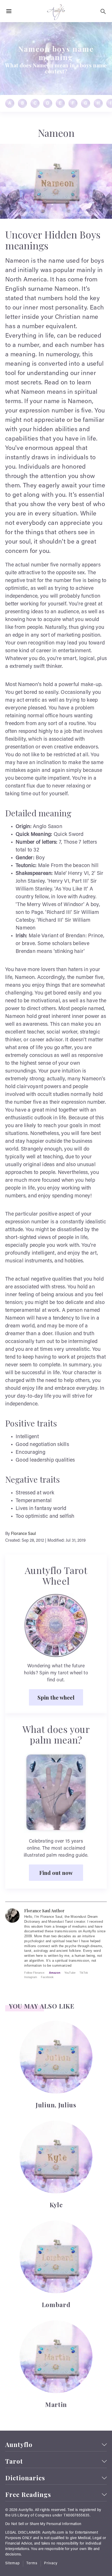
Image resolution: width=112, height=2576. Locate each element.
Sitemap (13, 2564)
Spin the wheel (56, 1697)
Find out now (56, 1873)
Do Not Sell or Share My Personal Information (43, 2524)
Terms (32, 2564)
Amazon (55, 1973)
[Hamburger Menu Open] (9, 11)
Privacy (51, 2564)
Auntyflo (19, 2445)
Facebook (47, 1977)
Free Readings (28, 2494)
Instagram (31, 1977)
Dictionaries (25, 2478)
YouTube (70, 1973)
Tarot (14, 2461)
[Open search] (103, 11)
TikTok (84, 1973)
